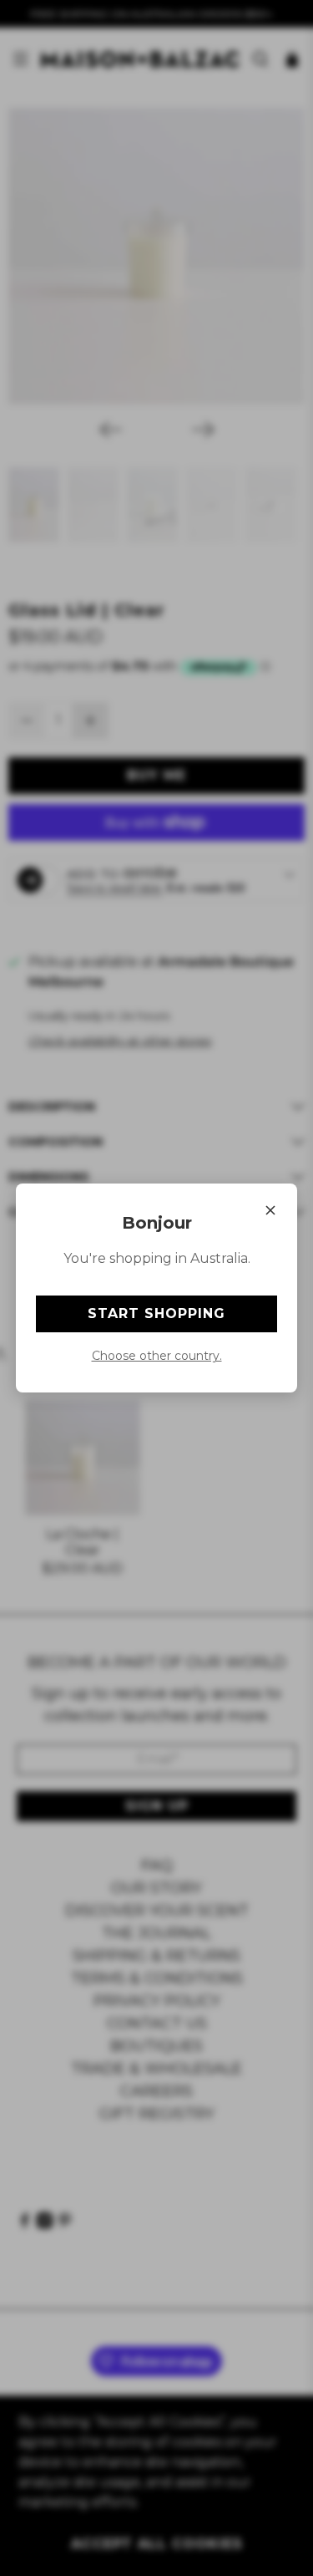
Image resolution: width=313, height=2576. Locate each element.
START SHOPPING (156, 1313)
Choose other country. (157, 1356)
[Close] (270, 1210)
